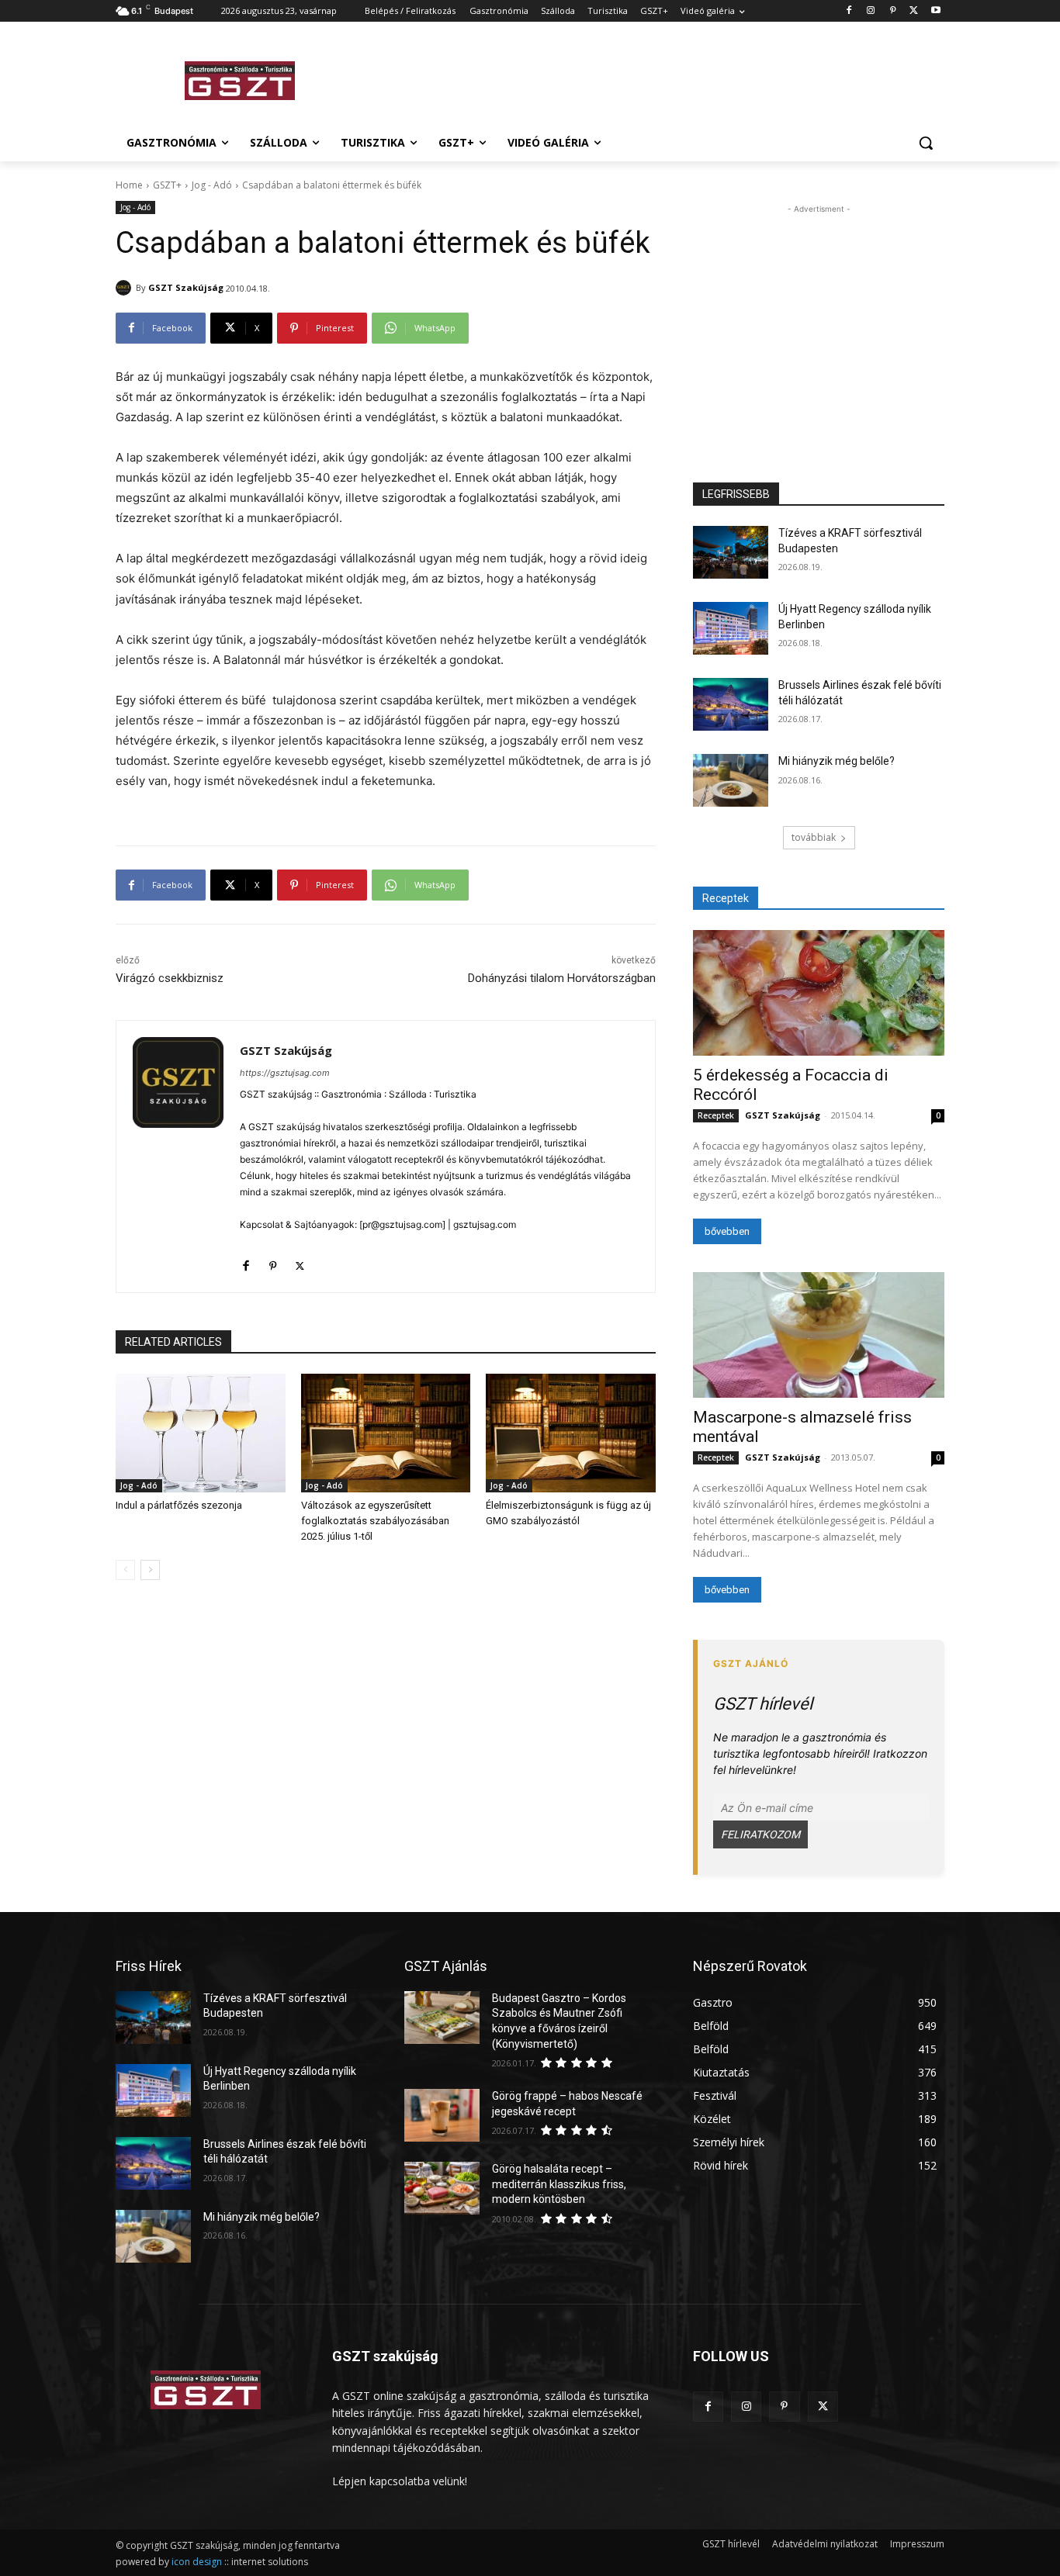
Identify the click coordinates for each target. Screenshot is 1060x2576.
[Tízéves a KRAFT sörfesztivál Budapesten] (731, 552)
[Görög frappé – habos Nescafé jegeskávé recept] (442, 2115)
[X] (914, 11)
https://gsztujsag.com (285, 1073)
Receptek (716, 1115)
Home (129, 185)
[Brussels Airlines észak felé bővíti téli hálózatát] (731, 704)
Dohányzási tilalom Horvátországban (562, 978)
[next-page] (150, 1570)
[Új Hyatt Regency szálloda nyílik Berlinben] (731, 628)
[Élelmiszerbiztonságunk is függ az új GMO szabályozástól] (571, 1433)
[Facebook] (849, 11)
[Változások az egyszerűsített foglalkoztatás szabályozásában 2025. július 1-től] (386, 1433)
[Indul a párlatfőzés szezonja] (201, 1433)
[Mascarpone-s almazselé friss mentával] (819, 1335)
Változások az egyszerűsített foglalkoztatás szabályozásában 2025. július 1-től (375, 1521)
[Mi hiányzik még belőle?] (731, 780)
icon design (197, 2562)
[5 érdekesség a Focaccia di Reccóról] (819, 993)
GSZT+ (167, 185)
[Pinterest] (893, 11)
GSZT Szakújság (186, 287)
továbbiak (814, 837)
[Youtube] (935, 11)
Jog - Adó (212, 185)
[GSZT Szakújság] (126, 288)
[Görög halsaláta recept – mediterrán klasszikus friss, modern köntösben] (442, 2188)
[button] (926, 143)
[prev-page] (125, 1570)
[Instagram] (871, 11)
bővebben (727, 1231)
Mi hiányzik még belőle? (837, 761)
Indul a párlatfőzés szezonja (179, 1505)
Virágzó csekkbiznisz (170, 978)
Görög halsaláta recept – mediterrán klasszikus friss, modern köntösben (559, 2184)
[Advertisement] (646, 78)
